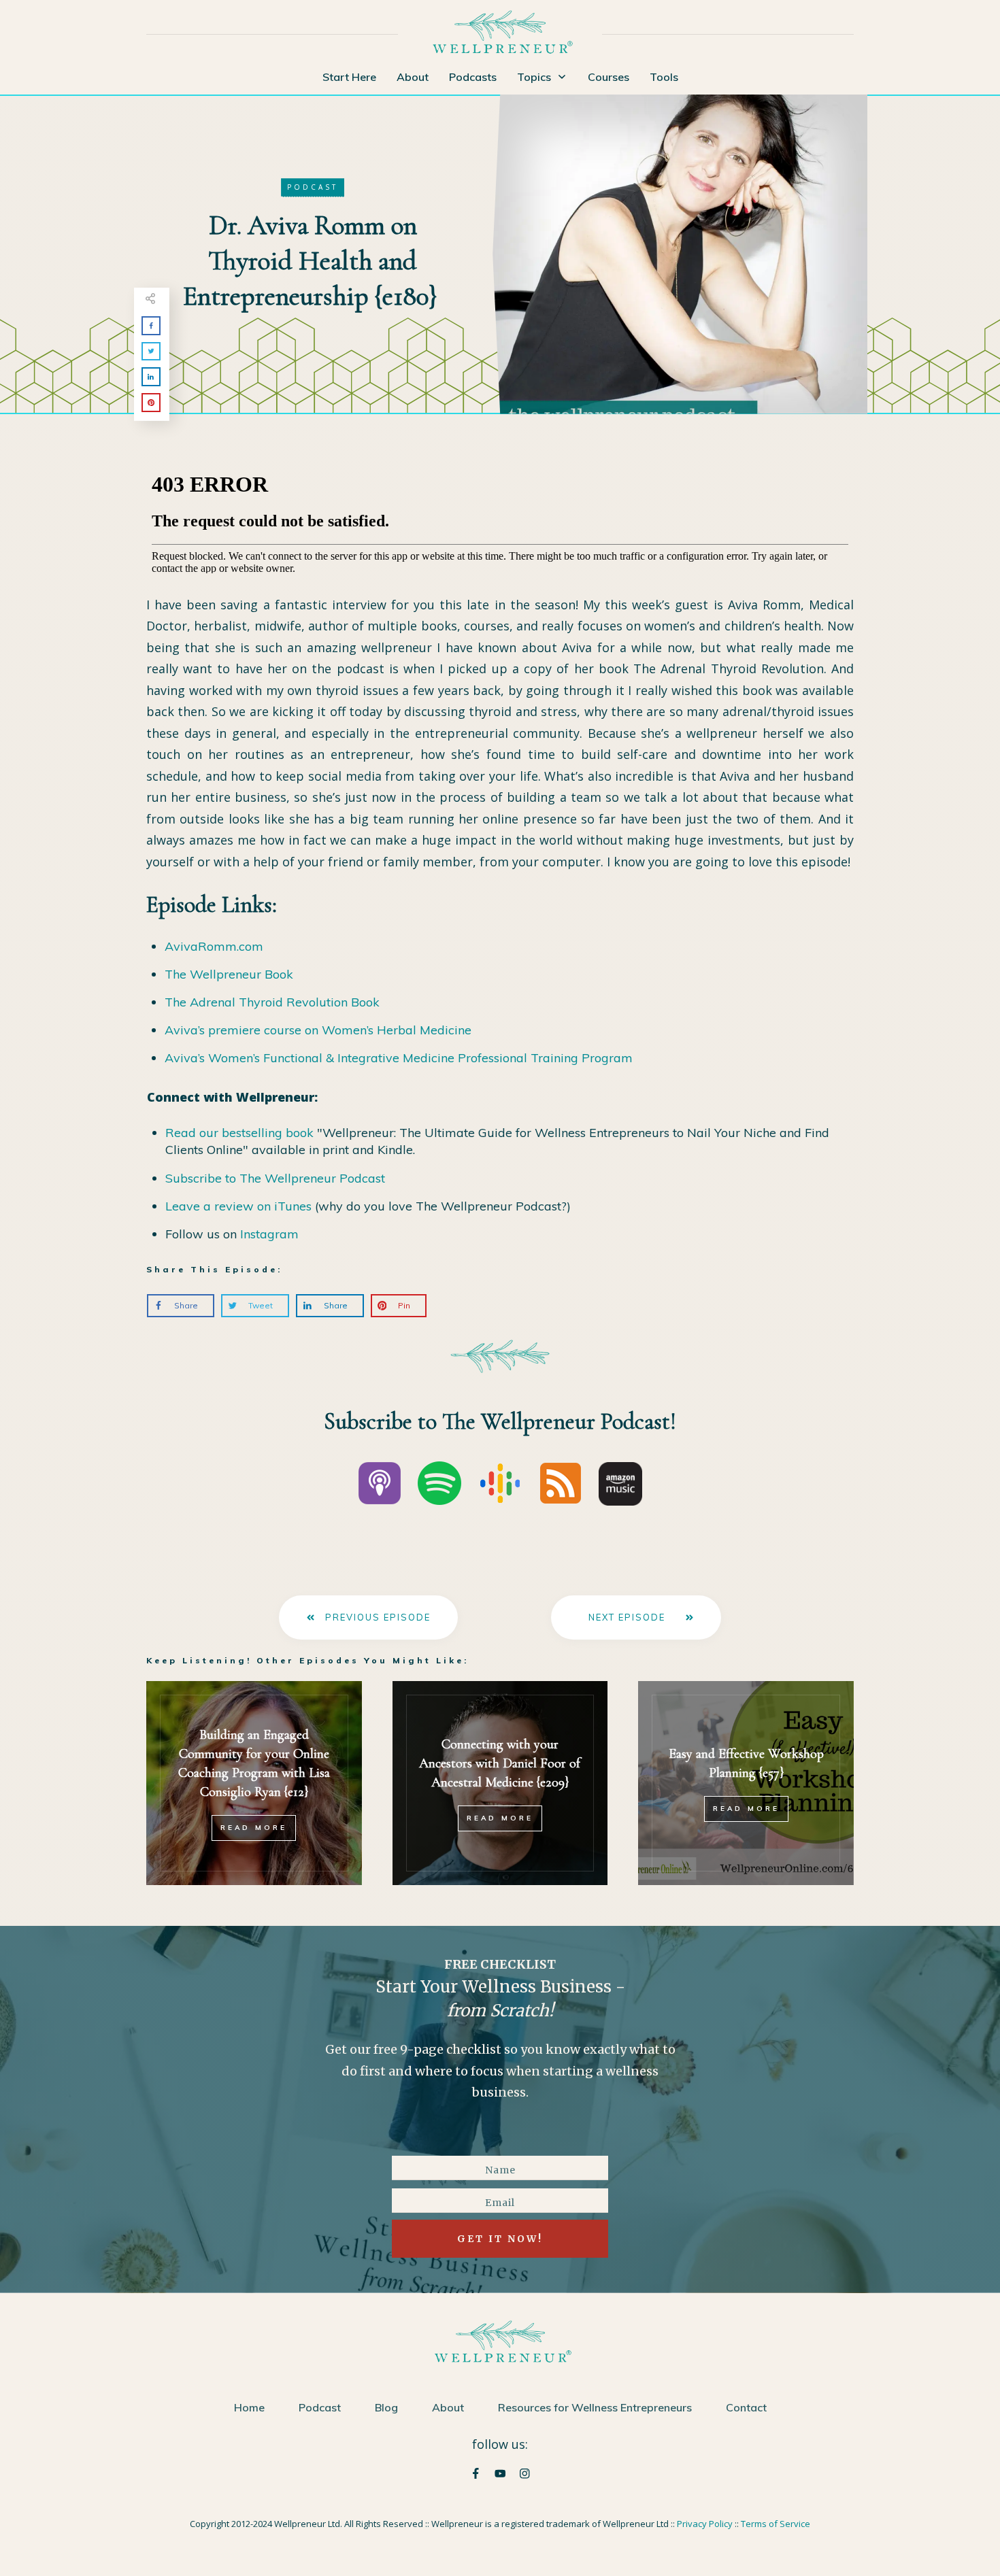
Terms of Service (776, 2524)
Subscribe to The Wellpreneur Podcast (275, 1178)
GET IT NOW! (500, 2239)
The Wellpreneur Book (229, 974)
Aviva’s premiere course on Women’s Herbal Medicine (318, 1030)
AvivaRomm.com (214, 946)
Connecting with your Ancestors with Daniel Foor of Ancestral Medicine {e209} (500, 1763)
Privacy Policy (705, 2524)
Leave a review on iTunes (238, 1206)
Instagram (269, 1234)
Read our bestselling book (239, 1133)
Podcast (313, 187)
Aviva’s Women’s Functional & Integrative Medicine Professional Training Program (399, 1058)
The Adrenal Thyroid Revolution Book (272, 1002)
